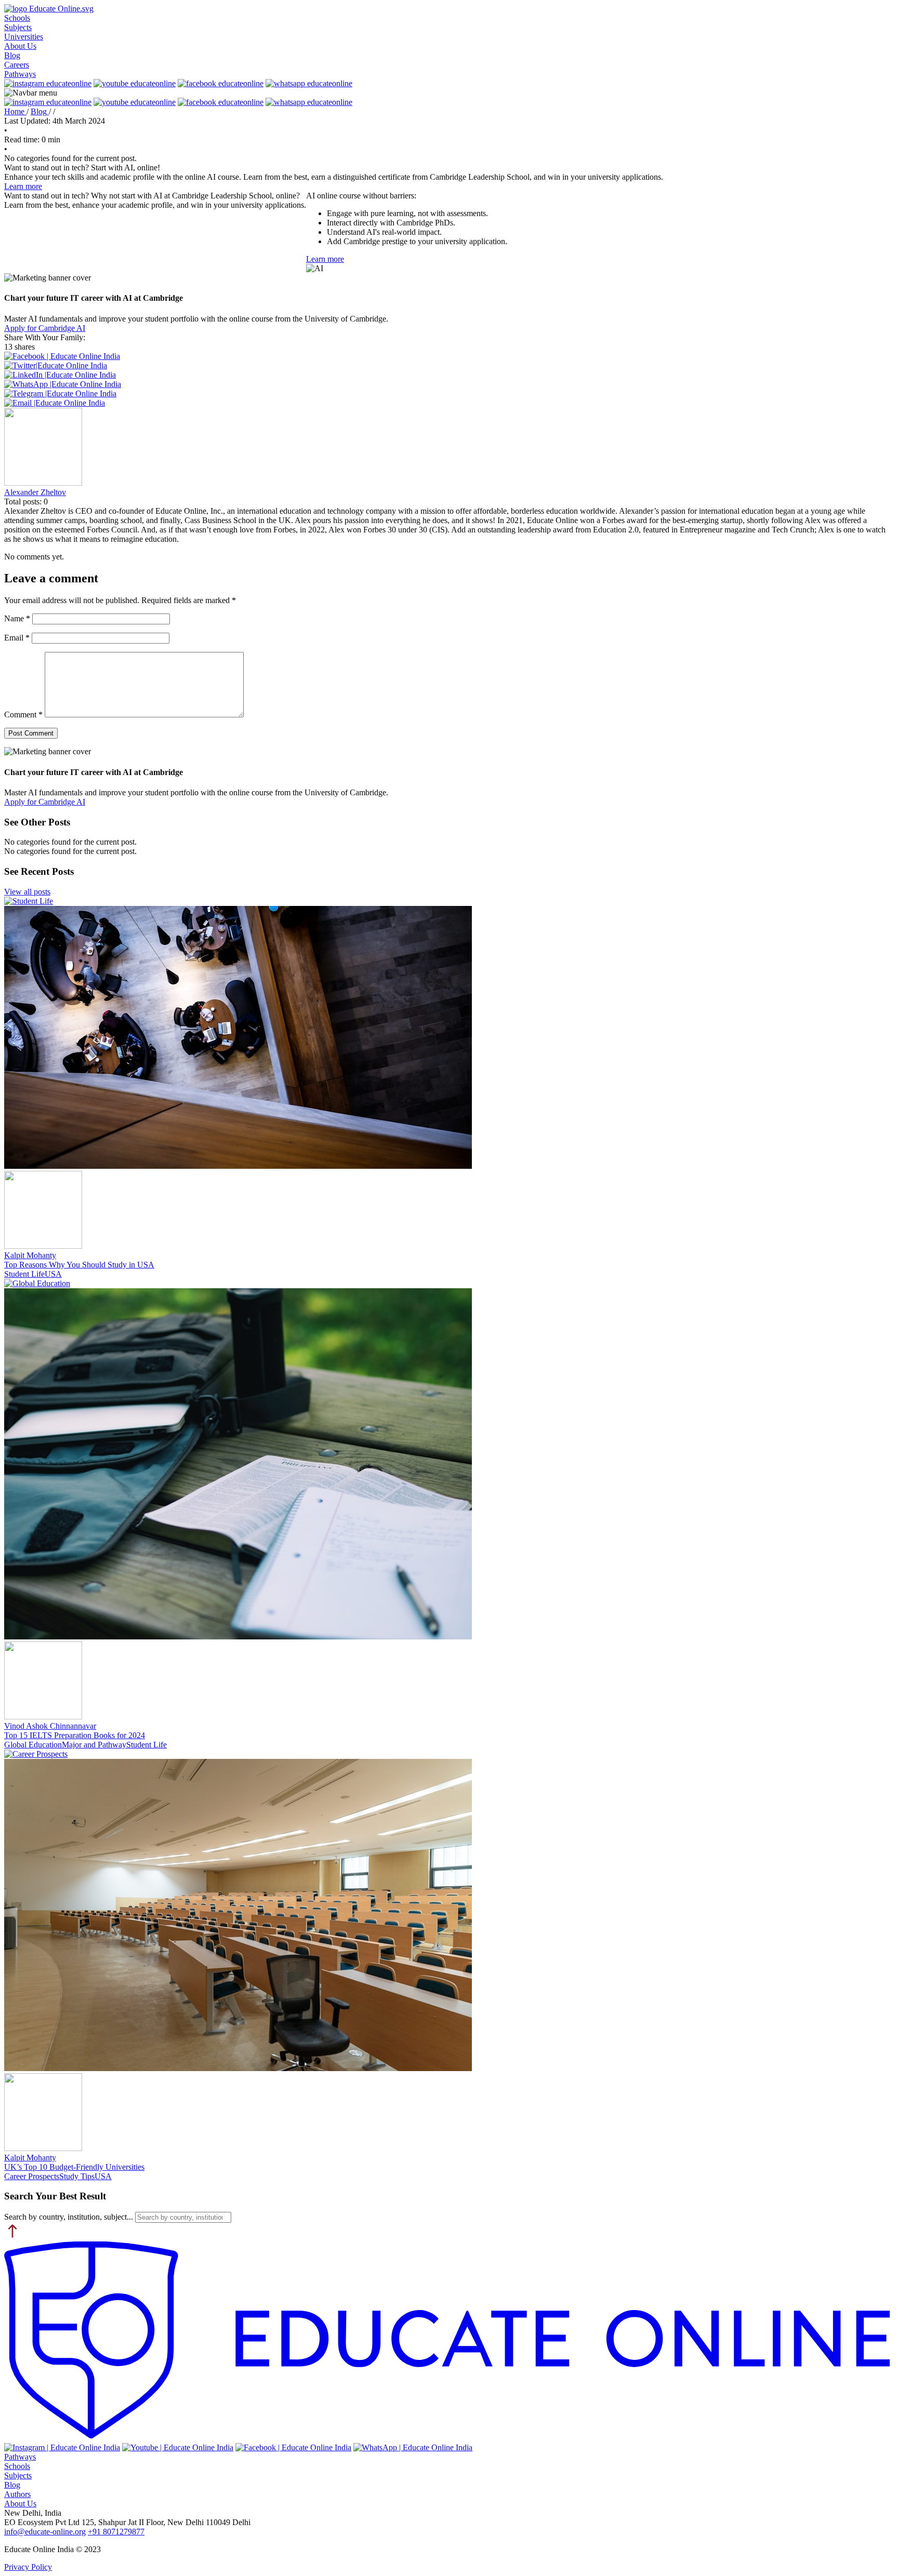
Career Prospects (32, 2176)
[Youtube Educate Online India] (178, 2447)
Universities (24, 37)
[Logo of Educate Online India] (449, 2342)
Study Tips (77, 2176)
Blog (12, 55)
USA (53, 1274)
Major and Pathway (94, 1745)
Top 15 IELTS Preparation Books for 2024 (75, 1735)
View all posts (27, 892)
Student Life (24, 1274)
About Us (20, 46)
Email (17, 638)
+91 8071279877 (116, 2532)
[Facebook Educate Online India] (293, 2447)
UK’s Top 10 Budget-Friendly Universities (74, 2167)
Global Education (33, 1745)
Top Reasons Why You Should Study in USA (79, 1265)
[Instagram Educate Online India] (62, 2447)
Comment (23, 715)
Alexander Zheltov (35, 492)
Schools (17, 18)
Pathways (20, 74)
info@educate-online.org (45, 2532)
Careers (17, 65)
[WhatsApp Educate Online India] (413, 2447)
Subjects (18, 27)
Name (17, 618)
